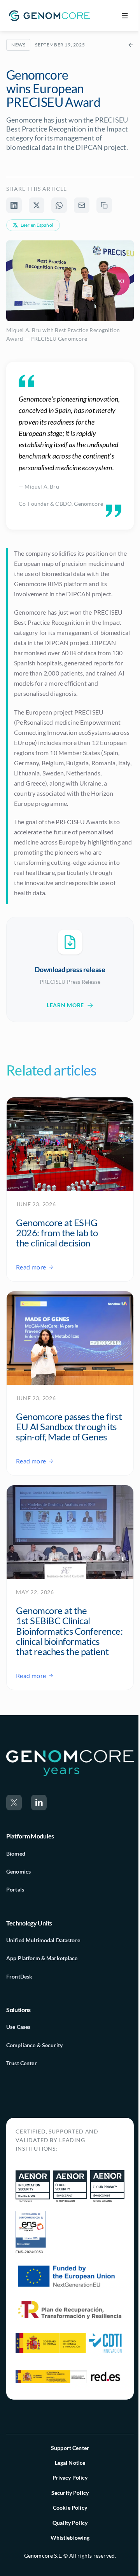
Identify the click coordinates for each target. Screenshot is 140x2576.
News (18, 45)
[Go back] (131, 45)
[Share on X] (37, 205)
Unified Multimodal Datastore (43, 1940)
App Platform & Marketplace (42, 1958)
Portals (15, 1889)
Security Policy (70, 2493)
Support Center (70, 2448)
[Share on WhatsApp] (59, 205)
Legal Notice (70, 2463)
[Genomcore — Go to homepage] (70, 1763)
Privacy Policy (70, 2477)
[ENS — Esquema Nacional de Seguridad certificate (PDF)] (31, 2233)
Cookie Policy (70, 2508)
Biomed (16, 1853)
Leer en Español (37, 225)
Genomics (18, 1871)
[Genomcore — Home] (49, 16)
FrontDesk (19, 1976)
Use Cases (18, 2027)
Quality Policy (70, 2523)
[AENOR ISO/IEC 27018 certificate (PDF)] (107, 2187)
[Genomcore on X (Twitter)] (14, 1803)
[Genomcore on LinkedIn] (39, 1803)
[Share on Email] (82, 205)
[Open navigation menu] (125, 16)
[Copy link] (104, 205)
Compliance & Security (34, 2045)
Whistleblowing (70, 2538)
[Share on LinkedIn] (14, 205)
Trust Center (22, 2063)
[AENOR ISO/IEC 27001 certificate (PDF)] (33, 2187)
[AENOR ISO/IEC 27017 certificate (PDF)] (70, 2187)
